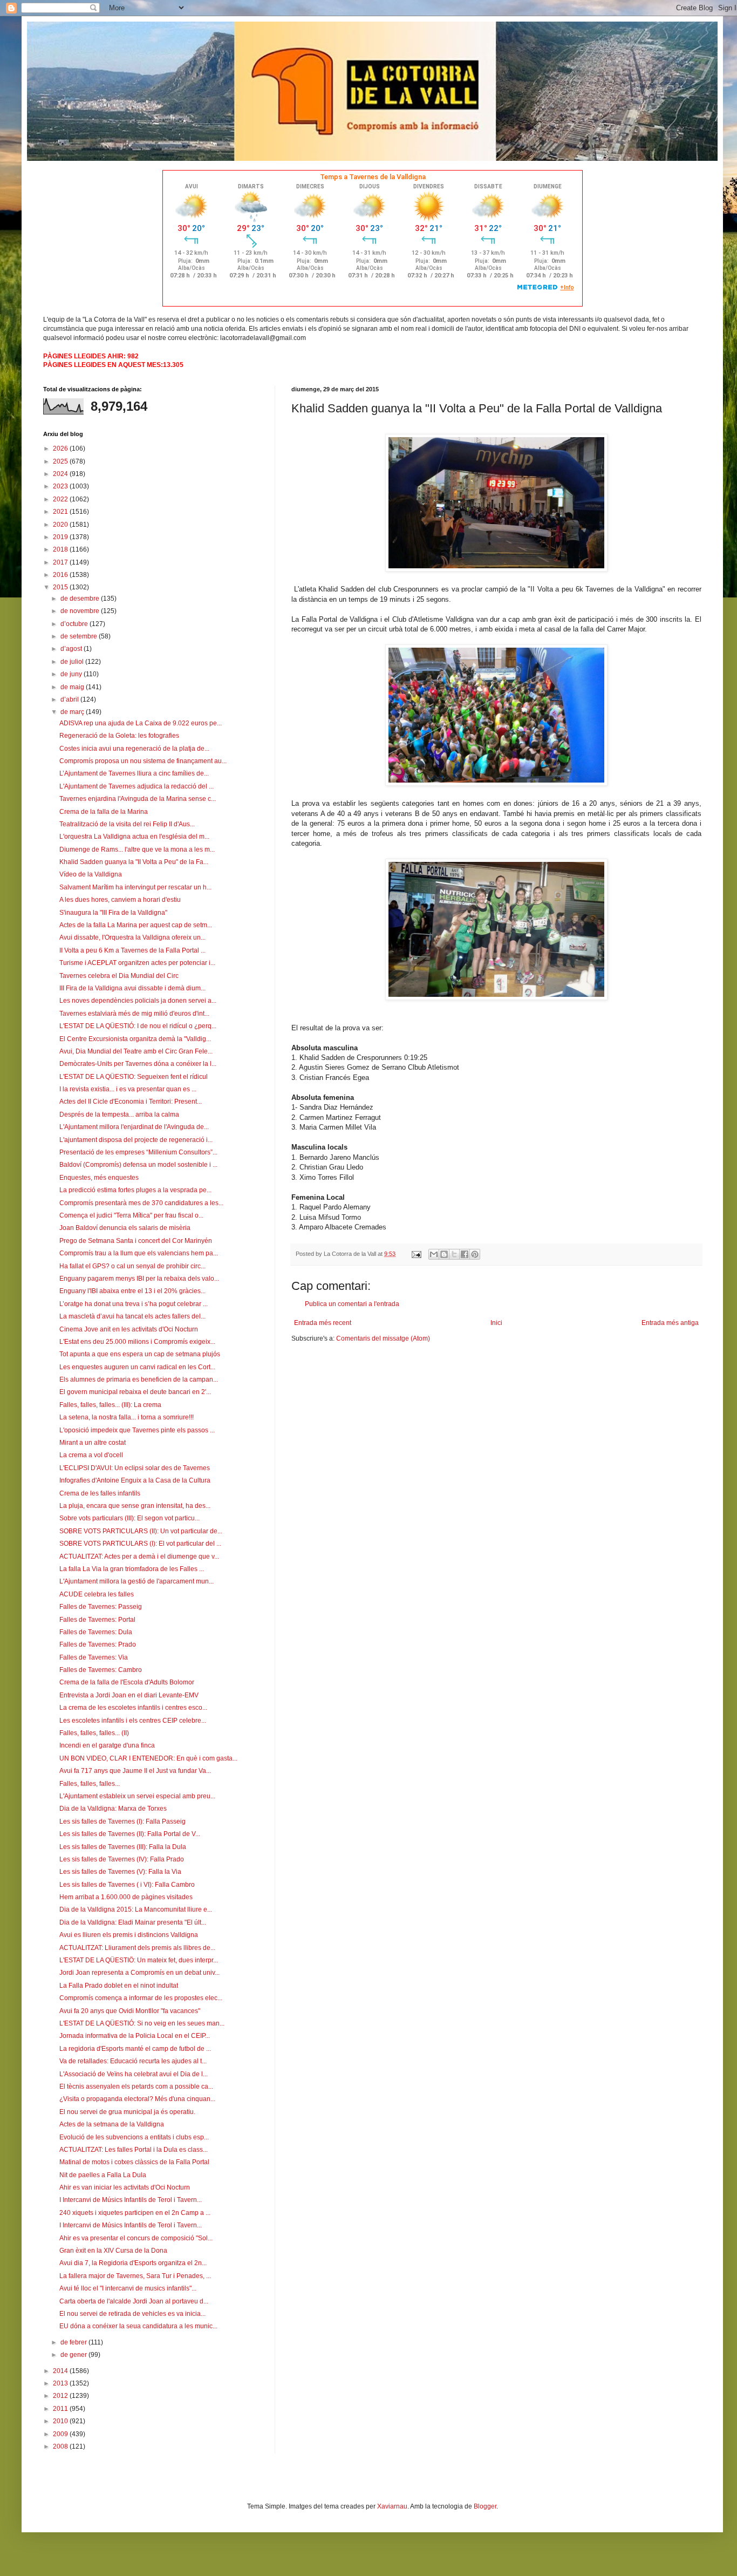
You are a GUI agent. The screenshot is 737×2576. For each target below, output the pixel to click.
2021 (61, 512)
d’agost (72, 649)
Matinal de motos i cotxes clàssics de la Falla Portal (134, 2162)
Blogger (485, 2506)
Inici (496, 1323)
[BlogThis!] (444, 1254)
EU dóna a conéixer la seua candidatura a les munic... (138, 2326)
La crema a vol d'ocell (91, 1455)
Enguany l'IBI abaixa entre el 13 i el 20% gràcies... (132, 1291)
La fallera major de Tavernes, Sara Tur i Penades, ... (135, 2276)
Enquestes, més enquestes (99, 1178)
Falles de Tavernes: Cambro (101, 1670)
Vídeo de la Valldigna (91, 874)
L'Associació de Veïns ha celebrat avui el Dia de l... (134, 2074)
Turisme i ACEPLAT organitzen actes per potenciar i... (137, 963)
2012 (61, 2396)
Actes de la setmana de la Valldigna (112, 2124)
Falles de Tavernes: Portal (97, 1620)
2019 (61, 537)
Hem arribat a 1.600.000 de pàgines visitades (126, 1897)
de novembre (81, 611)
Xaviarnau (392, 2506)
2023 (61, 486)
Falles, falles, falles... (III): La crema (110, 1405)
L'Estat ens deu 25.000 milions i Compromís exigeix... (137, 1342)
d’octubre (75, 624)
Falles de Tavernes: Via (94, 1657)
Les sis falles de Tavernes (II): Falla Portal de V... (130, 1834)
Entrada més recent (323, 1323)
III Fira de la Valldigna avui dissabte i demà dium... (132, 988)
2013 (61, 2383)
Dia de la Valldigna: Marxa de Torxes (113, 1809)
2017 (61, 562)
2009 (61, 2434)
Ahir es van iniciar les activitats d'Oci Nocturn (125, 2187)
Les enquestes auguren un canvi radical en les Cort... (137, 1367)
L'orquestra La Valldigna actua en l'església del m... (134, 837)
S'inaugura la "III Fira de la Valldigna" (113, 913)
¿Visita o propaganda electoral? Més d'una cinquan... (137, 2099)
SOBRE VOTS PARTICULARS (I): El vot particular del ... (140, 1544)
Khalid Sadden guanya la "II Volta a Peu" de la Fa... (134, 862)
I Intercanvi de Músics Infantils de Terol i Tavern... (131, 2200)
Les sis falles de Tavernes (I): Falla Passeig (122, 1821)
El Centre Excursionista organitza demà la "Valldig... (135, 1039)
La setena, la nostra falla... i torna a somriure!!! (127, 1417)
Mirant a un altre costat (93, 1443)
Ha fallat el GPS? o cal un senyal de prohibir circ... (132, 1266)
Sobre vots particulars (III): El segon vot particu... (129, 1518)
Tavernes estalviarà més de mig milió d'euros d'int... (134, 1014)
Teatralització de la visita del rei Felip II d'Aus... (127, 824)
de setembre (80, 636)
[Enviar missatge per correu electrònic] (416, 1254)
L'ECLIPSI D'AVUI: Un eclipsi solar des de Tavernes (135, 1468)
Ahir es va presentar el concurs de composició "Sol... (136, 2238)
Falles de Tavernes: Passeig (101, 1607)
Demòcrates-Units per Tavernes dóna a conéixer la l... (138, 1064)
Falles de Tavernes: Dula (96, 1632)
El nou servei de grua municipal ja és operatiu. (127, 2112)
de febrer (74, 2342)
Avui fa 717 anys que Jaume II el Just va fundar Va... (135, 1771)
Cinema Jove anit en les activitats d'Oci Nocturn (129, 1329)
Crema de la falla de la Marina (104, 812)
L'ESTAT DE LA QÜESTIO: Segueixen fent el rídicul (134, 1077)
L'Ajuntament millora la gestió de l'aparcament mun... (137, 1581)
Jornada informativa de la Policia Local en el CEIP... (135, 2036)
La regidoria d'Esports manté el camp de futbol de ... (135, 2049)
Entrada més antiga (670, 1323)
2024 (61, 474)
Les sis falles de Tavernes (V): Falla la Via (120, 1872)
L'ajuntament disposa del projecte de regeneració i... (136, 1140)
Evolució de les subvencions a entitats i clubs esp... (134, 2137)
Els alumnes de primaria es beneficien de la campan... (139, 1379)
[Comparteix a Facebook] (465, 1254)
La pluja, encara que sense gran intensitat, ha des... (135, 1506)
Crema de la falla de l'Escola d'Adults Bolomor (127, 1682)
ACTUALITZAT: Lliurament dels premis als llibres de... (137, 1948)
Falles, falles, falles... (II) (94, 1733)
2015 (61, 587)
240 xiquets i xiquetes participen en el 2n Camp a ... (135, 2213)
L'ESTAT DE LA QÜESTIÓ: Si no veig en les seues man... (142, 2023)
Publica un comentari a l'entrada (352, 1304)
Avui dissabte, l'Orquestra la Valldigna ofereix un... (132, 937)
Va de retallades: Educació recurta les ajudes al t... (133, 2061)
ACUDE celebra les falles (97, 1594)
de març (73, 712)
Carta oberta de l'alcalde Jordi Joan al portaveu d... (134, 2301)
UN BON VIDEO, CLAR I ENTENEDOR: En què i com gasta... (148, 1758)
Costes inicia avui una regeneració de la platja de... (134, 749)
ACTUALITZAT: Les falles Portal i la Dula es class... (134, 2150)
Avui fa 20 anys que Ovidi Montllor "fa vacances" (130, 2011)
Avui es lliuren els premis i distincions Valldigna (129, 1935)
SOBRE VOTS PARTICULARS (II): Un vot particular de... (141, 1531)
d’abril (70, 699)
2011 (61, 2409)
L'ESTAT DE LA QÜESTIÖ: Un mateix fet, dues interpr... (139, 1960)
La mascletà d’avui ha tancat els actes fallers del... (132, 1316)
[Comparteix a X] (454, 1254)
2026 (61, 448)
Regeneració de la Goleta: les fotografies (119, 736)
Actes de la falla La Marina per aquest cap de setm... (136, 925)
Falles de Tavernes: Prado (98, 1644)
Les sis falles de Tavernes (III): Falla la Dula (123, 1847)
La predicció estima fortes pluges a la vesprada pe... (135, 1190)
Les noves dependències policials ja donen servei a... (138, 1001)
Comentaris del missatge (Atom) (383, 1338)
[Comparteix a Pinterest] (475, 1254)
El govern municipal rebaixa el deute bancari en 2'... (135, 1392)
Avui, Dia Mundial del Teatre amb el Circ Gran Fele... (136, 1051)
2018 (61, 549)
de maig (73, 687)
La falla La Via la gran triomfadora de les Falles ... (132, 1569)
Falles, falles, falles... (90, 1784)
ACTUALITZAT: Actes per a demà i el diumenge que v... (139, 1557)
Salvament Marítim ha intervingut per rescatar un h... (135, 887)
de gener (74, 2355)
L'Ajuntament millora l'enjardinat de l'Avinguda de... (134, 1127)
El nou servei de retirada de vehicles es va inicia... (132, 2314)
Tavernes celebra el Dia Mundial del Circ (119, 976)
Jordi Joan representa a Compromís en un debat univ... (139, 1973)
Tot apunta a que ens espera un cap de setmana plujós (140, 1354)
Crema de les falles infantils (100, 1493)
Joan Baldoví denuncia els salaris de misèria (125, 1228)
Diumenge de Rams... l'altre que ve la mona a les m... (137, 849)
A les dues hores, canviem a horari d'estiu (120, 900)
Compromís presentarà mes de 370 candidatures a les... (141, 1203)
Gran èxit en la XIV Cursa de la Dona (113, 2251)
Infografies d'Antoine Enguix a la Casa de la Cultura (135, 1480)
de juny (72, 674)
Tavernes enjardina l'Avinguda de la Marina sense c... (138, 799)
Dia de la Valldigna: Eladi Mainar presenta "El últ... (133, 1922)
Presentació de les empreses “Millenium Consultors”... (138, 1152)
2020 (61, 525)
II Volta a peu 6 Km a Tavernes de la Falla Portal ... (132, 950)
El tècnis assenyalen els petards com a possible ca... (136, 2086)
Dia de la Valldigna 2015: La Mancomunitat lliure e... (136, 1909)
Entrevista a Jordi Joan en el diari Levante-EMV (129, 1695)
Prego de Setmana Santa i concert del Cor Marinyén (136, 1241)
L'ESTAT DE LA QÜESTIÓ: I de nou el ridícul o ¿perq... (138, 1026)
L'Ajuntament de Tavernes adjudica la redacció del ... (137, 786)
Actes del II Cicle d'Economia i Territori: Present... (131, 1102)
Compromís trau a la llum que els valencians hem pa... (139, 1253)
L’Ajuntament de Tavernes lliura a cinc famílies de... (134, 773)
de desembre (81, 599)
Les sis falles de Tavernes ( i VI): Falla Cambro (127, 1885)
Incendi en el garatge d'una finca (107, 1745)
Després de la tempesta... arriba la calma (119, 1114)
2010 (61, 2421)
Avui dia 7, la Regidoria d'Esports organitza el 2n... (133, 2263)
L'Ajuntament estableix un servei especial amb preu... (137, 1796)
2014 (61, 2371)
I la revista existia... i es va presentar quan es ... (128, 1089)
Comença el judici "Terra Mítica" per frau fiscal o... (131, 1215)
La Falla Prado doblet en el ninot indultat (119, 1986)
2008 (61, 2446)
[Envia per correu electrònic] (434, 1254)
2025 (61, 461)
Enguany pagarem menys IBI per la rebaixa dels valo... (139, 1279)
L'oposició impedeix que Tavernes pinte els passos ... (137, 1430)
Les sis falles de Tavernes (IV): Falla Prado (122, 1859)
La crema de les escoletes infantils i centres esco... (133, 1708)
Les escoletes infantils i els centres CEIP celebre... (133, 1721)
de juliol (73, 662)
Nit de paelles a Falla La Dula (103, 2175)
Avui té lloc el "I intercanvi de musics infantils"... (128, 2288)
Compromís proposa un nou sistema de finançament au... (143, 761)
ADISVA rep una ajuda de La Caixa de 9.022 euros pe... (141, 723)
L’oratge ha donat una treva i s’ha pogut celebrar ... (134, 1304)
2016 (61, 575)
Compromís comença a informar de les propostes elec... (141, 1998)
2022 (61, 499)
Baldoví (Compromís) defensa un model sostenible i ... (138, 1165)
